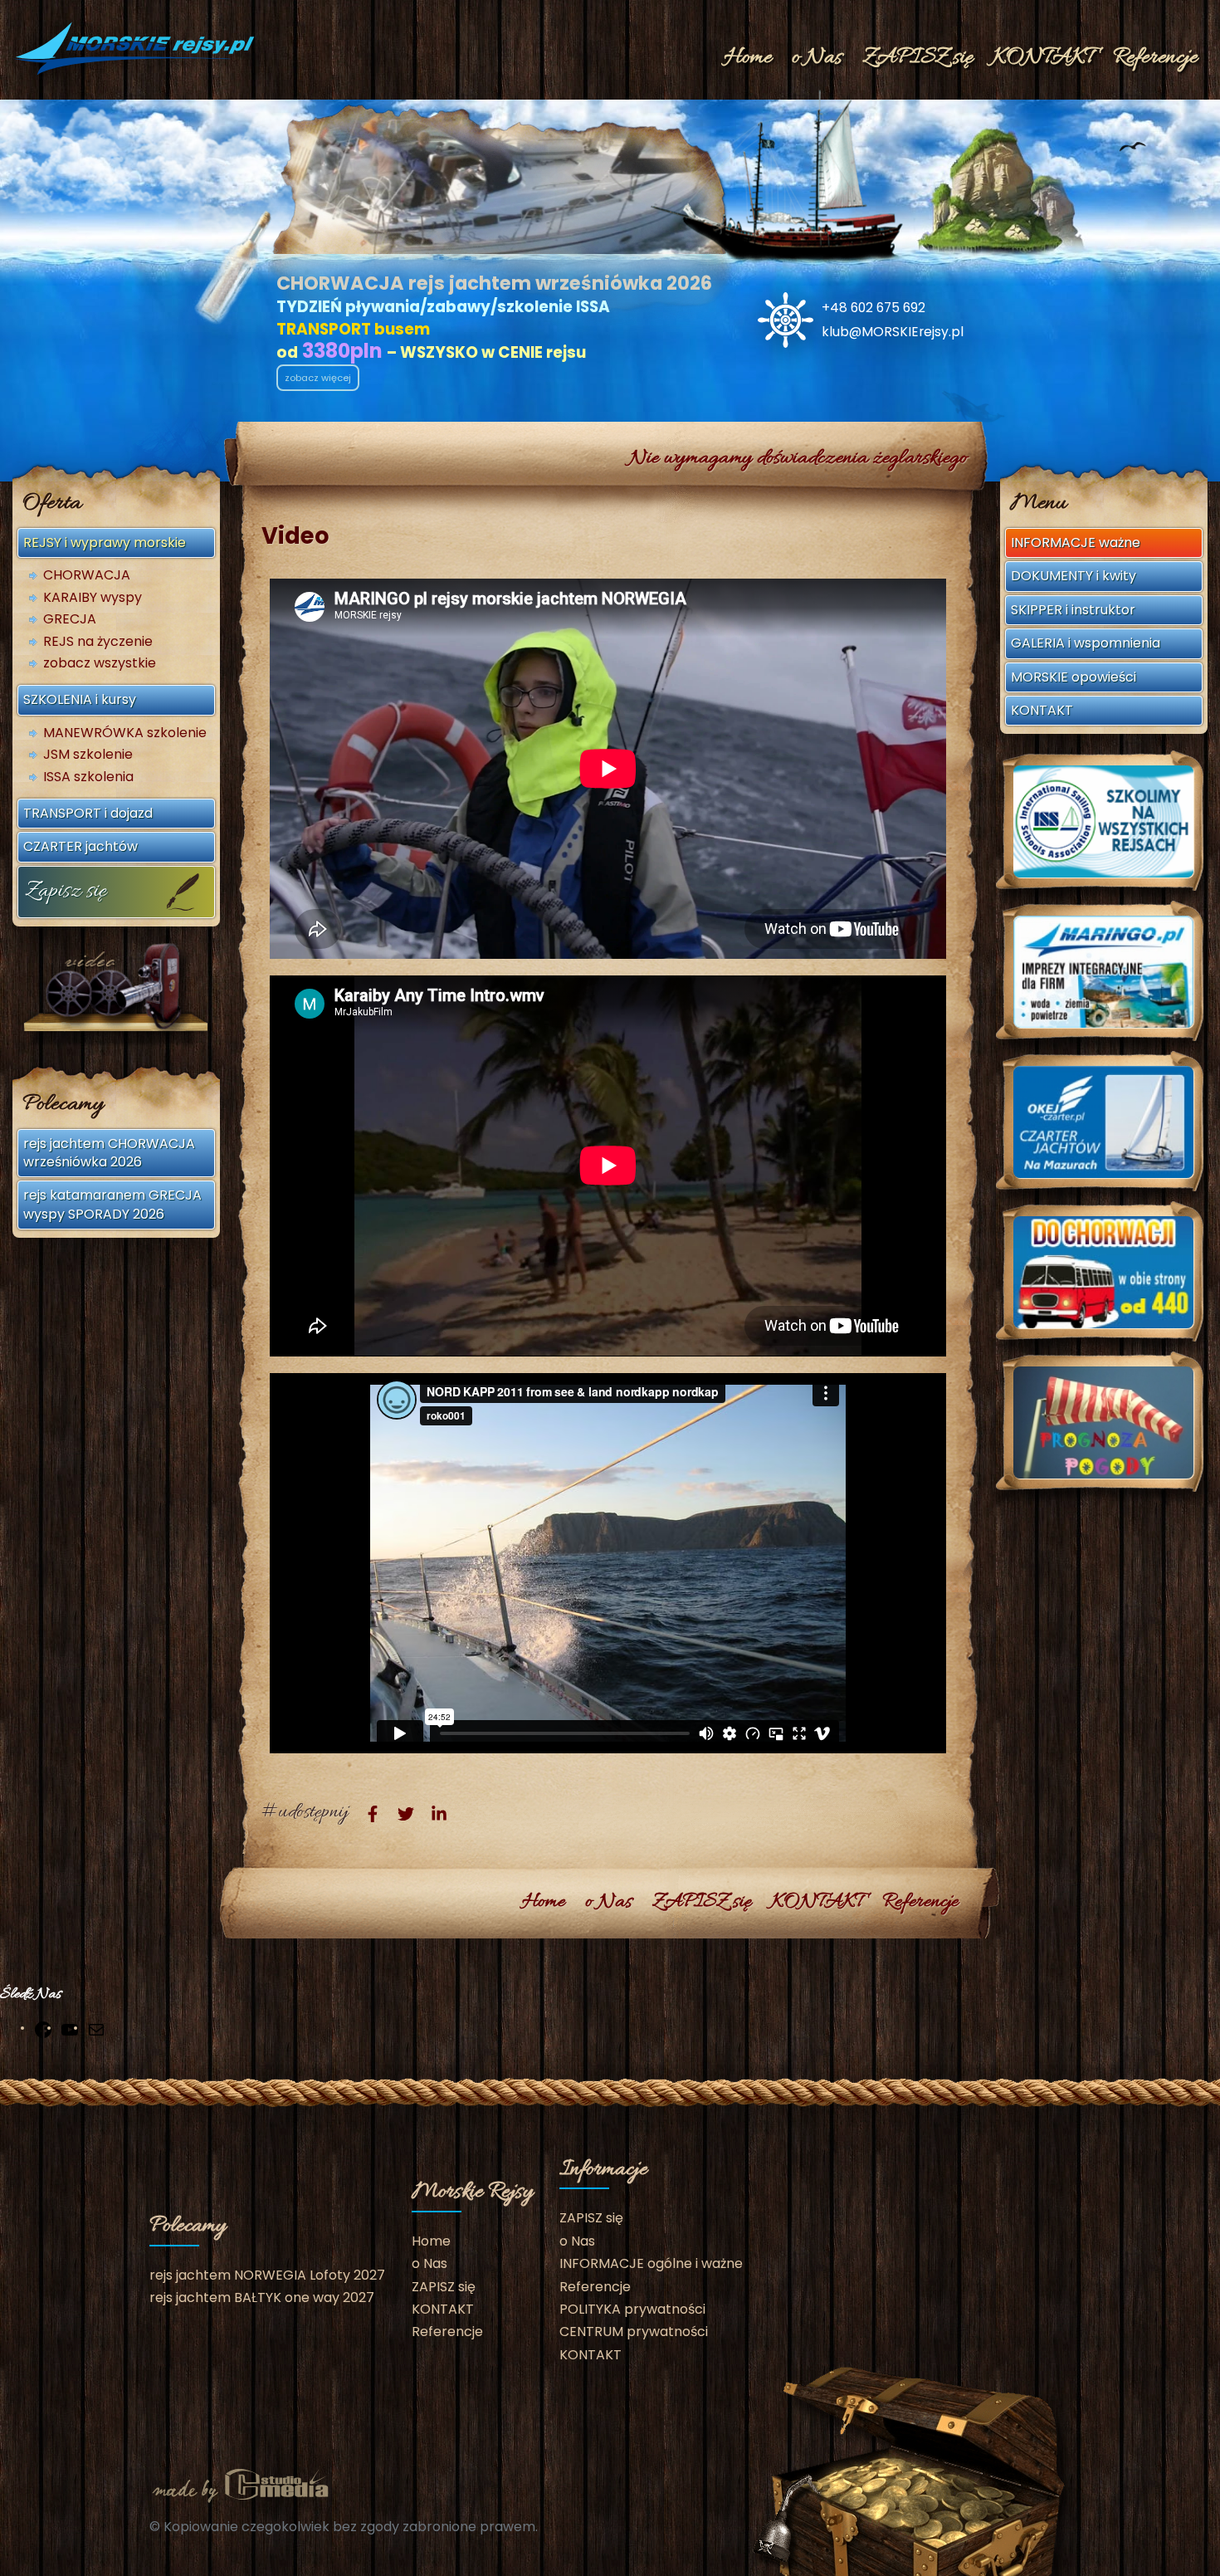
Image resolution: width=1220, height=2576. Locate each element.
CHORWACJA (87, 575)
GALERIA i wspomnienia (1086, 643)
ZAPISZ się (917, 58)
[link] (373, 1814)
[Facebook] (43, 2029)
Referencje (1155, 58)
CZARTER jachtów (81, 846)
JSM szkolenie (88, 755)
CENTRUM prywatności (634, 2332)
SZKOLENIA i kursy (80, 699)
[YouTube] (70, 2029)
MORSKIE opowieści (1074, 677)
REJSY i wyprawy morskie (105, 543)
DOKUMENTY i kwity (1074, 576)
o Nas (817, 58)
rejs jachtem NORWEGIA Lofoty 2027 (267, 2275)
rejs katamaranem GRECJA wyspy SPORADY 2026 (112, 1204)
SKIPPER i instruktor (1073, 610)
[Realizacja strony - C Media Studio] (241, 2483)
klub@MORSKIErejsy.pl (893, 332)
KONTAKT (1043, 58)
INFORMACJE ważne (1076, 543)
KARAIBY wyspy (93, 598)
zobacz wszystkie (100, 663)
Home (748, 58)
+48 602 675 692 (874, 308)
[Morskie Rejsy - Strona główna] (137, 49)
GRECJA (70, 619)
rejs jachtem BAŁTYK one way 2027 (262, 2297)
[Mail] (96, 2029)
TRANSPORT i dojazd (88, 813)
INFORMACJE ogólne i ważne (651, 2263)
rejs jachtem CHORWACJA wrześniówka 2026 (109, 1153)
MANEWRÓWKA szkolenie (125, 733)
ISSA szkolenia (88, 777)
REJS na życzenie (98, 642)
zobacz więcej (318, 378)
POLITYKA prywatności (632, 2309)
